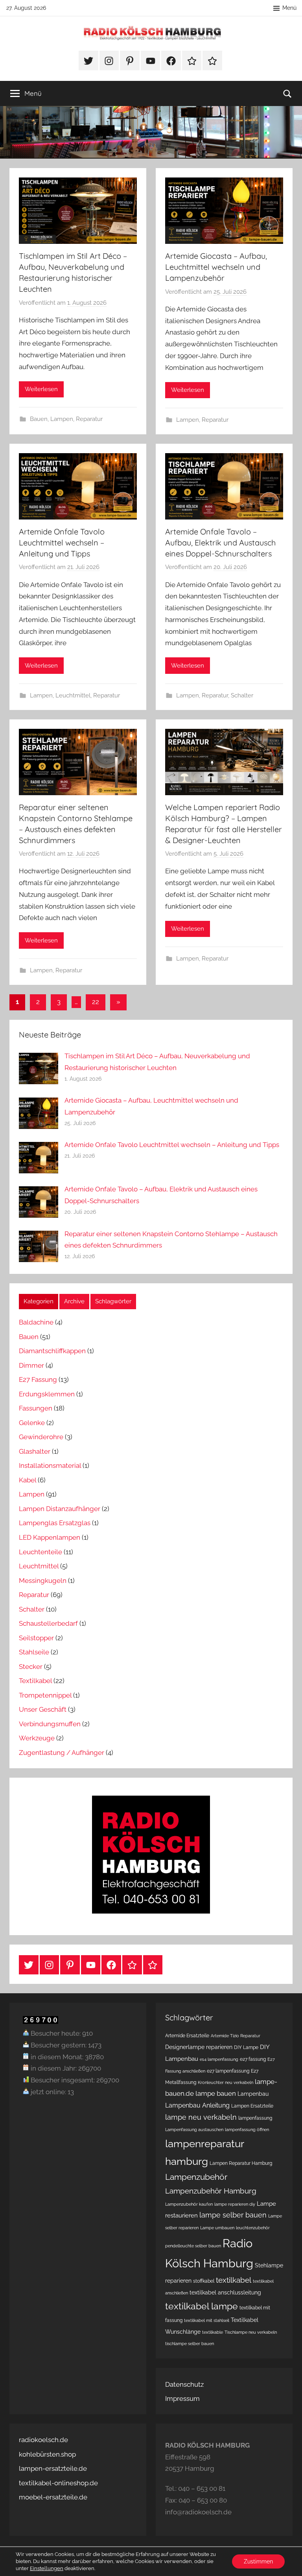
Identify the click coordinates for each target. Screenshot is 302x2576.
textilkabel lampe (202, 2306)
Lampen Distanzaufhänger (60, 1509)
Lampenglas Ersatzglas (55, 1523)
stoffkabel (204, 2281)
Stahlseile (34, 1652)
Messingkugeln (43, 1581)
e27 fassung (253, 2059)
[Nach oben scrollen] (287, 2561)
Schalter (242, 695)
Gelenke (32, 1423)
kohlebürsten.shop (47, 2454)
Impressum (182, 2399)
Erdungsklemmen (47, 1394)
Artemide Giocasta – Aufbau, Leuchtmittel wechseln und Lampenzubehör (216, 267)
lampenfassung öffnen (247, 2130)
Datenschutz (184, 2384)
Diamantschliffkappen (52, 1351)
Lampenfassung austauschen (194, 2130)
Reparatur (89, 419)
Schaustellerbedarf (48, 1623)
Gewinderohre (41, 1437)
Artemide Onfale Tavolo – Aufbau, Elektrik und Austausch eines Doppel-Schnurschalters (220, 542)
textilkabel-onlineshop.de (58, 2483)
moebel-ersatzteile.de (53, 2497)
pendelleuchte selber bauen (193, 2246)
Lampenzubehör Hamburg (211, 2191)
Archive (74, 1301)
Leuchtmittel (73, 695)
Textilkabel (35, 1681)
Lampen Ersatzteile (252, 2106)
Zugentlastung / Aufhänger (62, 1753)
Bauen (39, 419)
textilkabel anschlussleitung (225, 2292)
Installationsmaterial (50, 1465)
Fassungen (36, 1408)
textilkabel (234, 2280)
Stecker (31, 1667)
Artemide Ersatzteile (187, 2035)
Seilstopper (36, 1638)
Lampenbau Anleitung (197, 2105)
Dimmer (31, 1365)
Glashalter (35, 1451)
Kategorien (39, 1301)
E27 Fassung (38, 1379)
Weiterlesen (41, 389)
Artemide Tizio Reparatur (236, 2036)
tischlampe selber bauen (190, 2344)
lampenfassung (255, 2118)
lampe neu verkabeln (201, 2117)
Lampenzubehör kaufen (189, 2204)
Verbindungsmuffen (50, 1724)
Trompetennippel (45, 1695)
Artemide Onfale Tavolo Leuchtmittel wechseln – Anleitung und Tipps (62, 542)
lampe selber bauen (233, 2215)
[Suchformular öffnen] (287, 93)
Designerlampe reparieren (199, 2047)
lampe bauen (216, 2093)
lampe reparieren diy (235, 2204)
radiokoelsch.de (43, 2440)
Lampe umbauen (217, 2228)
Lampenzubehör (196, 2177)
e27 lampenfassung (228, 2071)
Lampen (62, 419)
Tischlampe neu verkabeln (251, 2332)
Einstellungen (47, 2568)
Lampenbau (253, 2094)
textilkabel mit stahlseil (207, 2320)
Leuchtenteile (41, 1552)
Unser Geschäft (43, 1709)
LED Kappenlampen (50, 1537)
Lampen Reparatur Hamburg (241, 2163)
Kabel (28, 1480)
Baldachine (36, 1322)
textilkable (213, 2332)
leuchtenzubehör (253, 2228)
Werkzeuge (37, 1738)
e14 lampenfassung (219, 2059)
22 (96, 1002)
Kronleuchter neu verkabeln (226, 2082)
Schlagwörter (113, 1301)
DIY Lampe (246, 2047)
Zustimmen (258, 2561)
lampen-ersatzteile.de (53, 2468)
